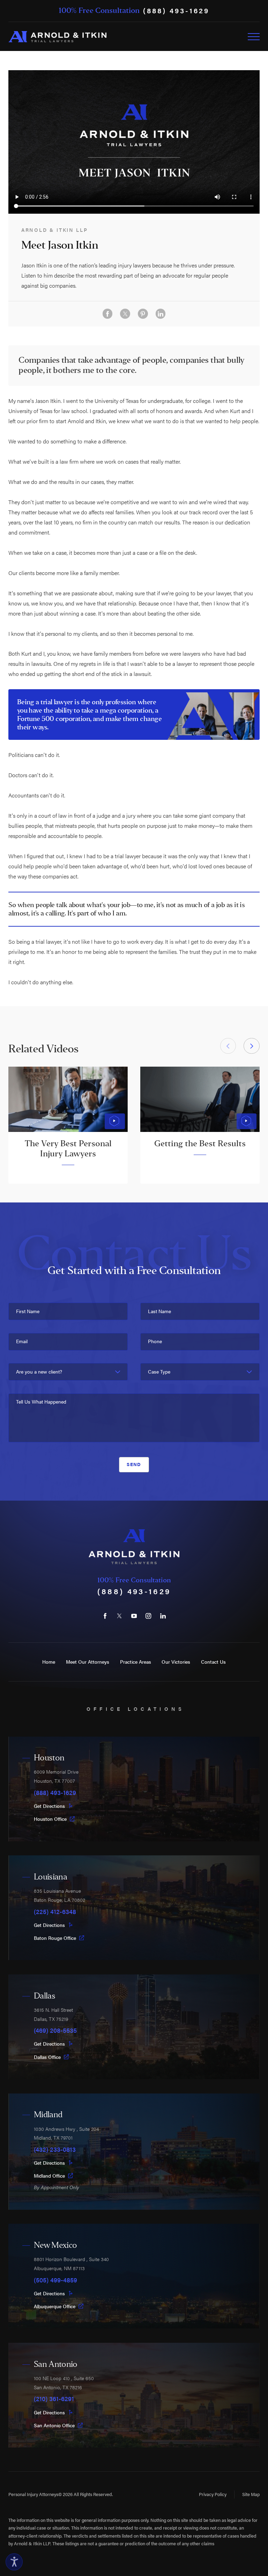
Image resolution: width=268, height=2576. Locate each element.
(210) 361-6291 (54, 2399)
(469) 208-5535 (55, 2030)
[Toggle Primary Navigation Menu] (254, 37)
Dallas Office (47, 2057)
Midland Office (49, 2176)
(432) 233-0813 (55, 2149)
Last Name (159, 1311)
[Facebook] (105, 1616)
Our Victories (176, 1662)
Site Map (251, 2494)
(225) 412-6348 (55, 1912)
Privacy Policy (213, 2494)
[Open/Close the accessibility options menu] (14, 2562)
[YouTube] (134, 1616)
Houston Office (50, 1819)
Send (134, 1464)
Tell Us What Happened (41, 1402)
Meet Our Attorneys (88, 1662)
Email (22, 1341)
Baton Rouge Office (55, 1938)
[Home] (57, 37)
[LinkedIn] (163, 1616)
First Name (28, 1311)
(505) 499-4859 (55, 2280)
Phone (155, 1341)
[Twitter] (120, 1616)
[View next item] (251, 1046)
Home (49, 1662)
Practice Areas (136, 1662)
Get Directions (49, 1806)
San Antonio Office (54, 2425)
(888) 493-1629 (176, 11)
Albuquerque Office (55, 2306)
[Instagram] (148, 1616)
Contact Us (213, 1662)
